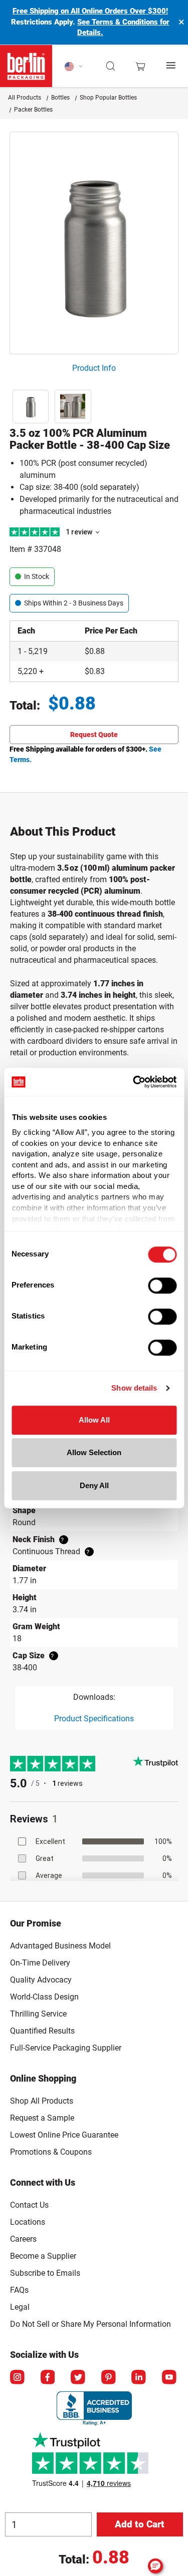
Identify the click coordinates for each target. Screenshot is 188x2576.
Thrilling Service (38, 2014)
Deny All (94, 1485)
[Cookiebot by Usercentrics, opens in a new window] (134, 1082)
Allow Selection (94, 1452)
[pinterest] (109, 2378)
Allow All (94, 1420)
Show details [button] (134, 1388)
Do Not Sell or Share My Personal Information (90, 2322)
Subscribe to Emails (45, 2273)
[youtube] (170, 2378)
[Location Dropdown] (74, 66)
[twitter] (79, 2378)
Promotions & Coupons (51, 2152)
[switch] (162, 1285)
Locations (28, 2222)
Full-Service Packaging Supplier (66, 2048)
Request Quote (94, 735)
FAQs (19, 2290)
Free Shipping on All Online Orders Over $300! (90, 11)
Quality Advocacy (41, 1980)
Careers (23, 2239)
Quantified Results (42, 2031)
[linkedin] (139, 2378)
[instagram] (18, 2378)
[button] (111, 66)
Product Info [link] (94, 368)
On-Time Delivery (40, 1963)
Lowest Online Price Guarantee (64, 2135)
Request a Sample (42, 2118)
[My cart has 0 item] (140, 66)
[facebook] (49, 2378)
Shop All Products (42, 2101)
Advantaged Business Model (60, 1946)
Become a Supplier (43, 2256)
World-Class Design (44, 1997)
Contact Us (29, 2205)
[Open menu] (171, 66)
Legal (20, 2307)
